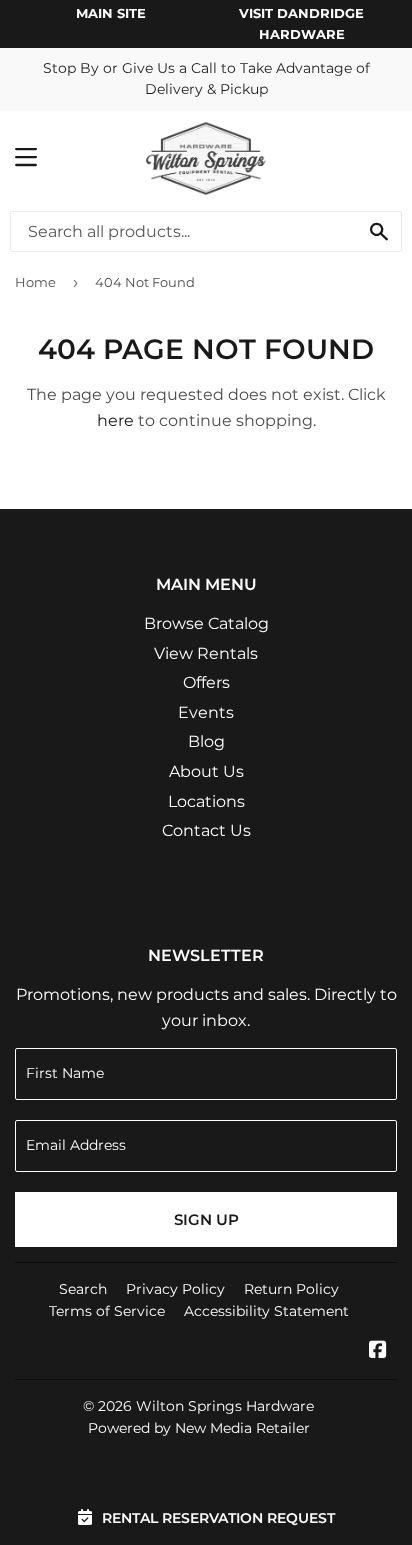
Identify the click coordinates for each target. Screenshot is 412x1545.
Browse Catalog (206, 623)
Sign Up (206, 1219)
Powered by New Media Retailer (199, 1428)
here (115, 420)
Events (206, 712)
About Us (206, 771)
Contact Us (206, 830)
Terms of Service (107, 1311)
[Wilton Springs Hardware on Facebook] (378, 1351)
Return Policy (291, 1289)
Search (83, 1289)
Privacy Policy (175, 1289)
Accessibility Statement (266, 1311)
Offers (206, 682)
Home (35, 282)
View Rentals (206, 653)
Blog (206, 741)
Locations (206, 801)
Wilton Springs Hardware (225, 1406)
